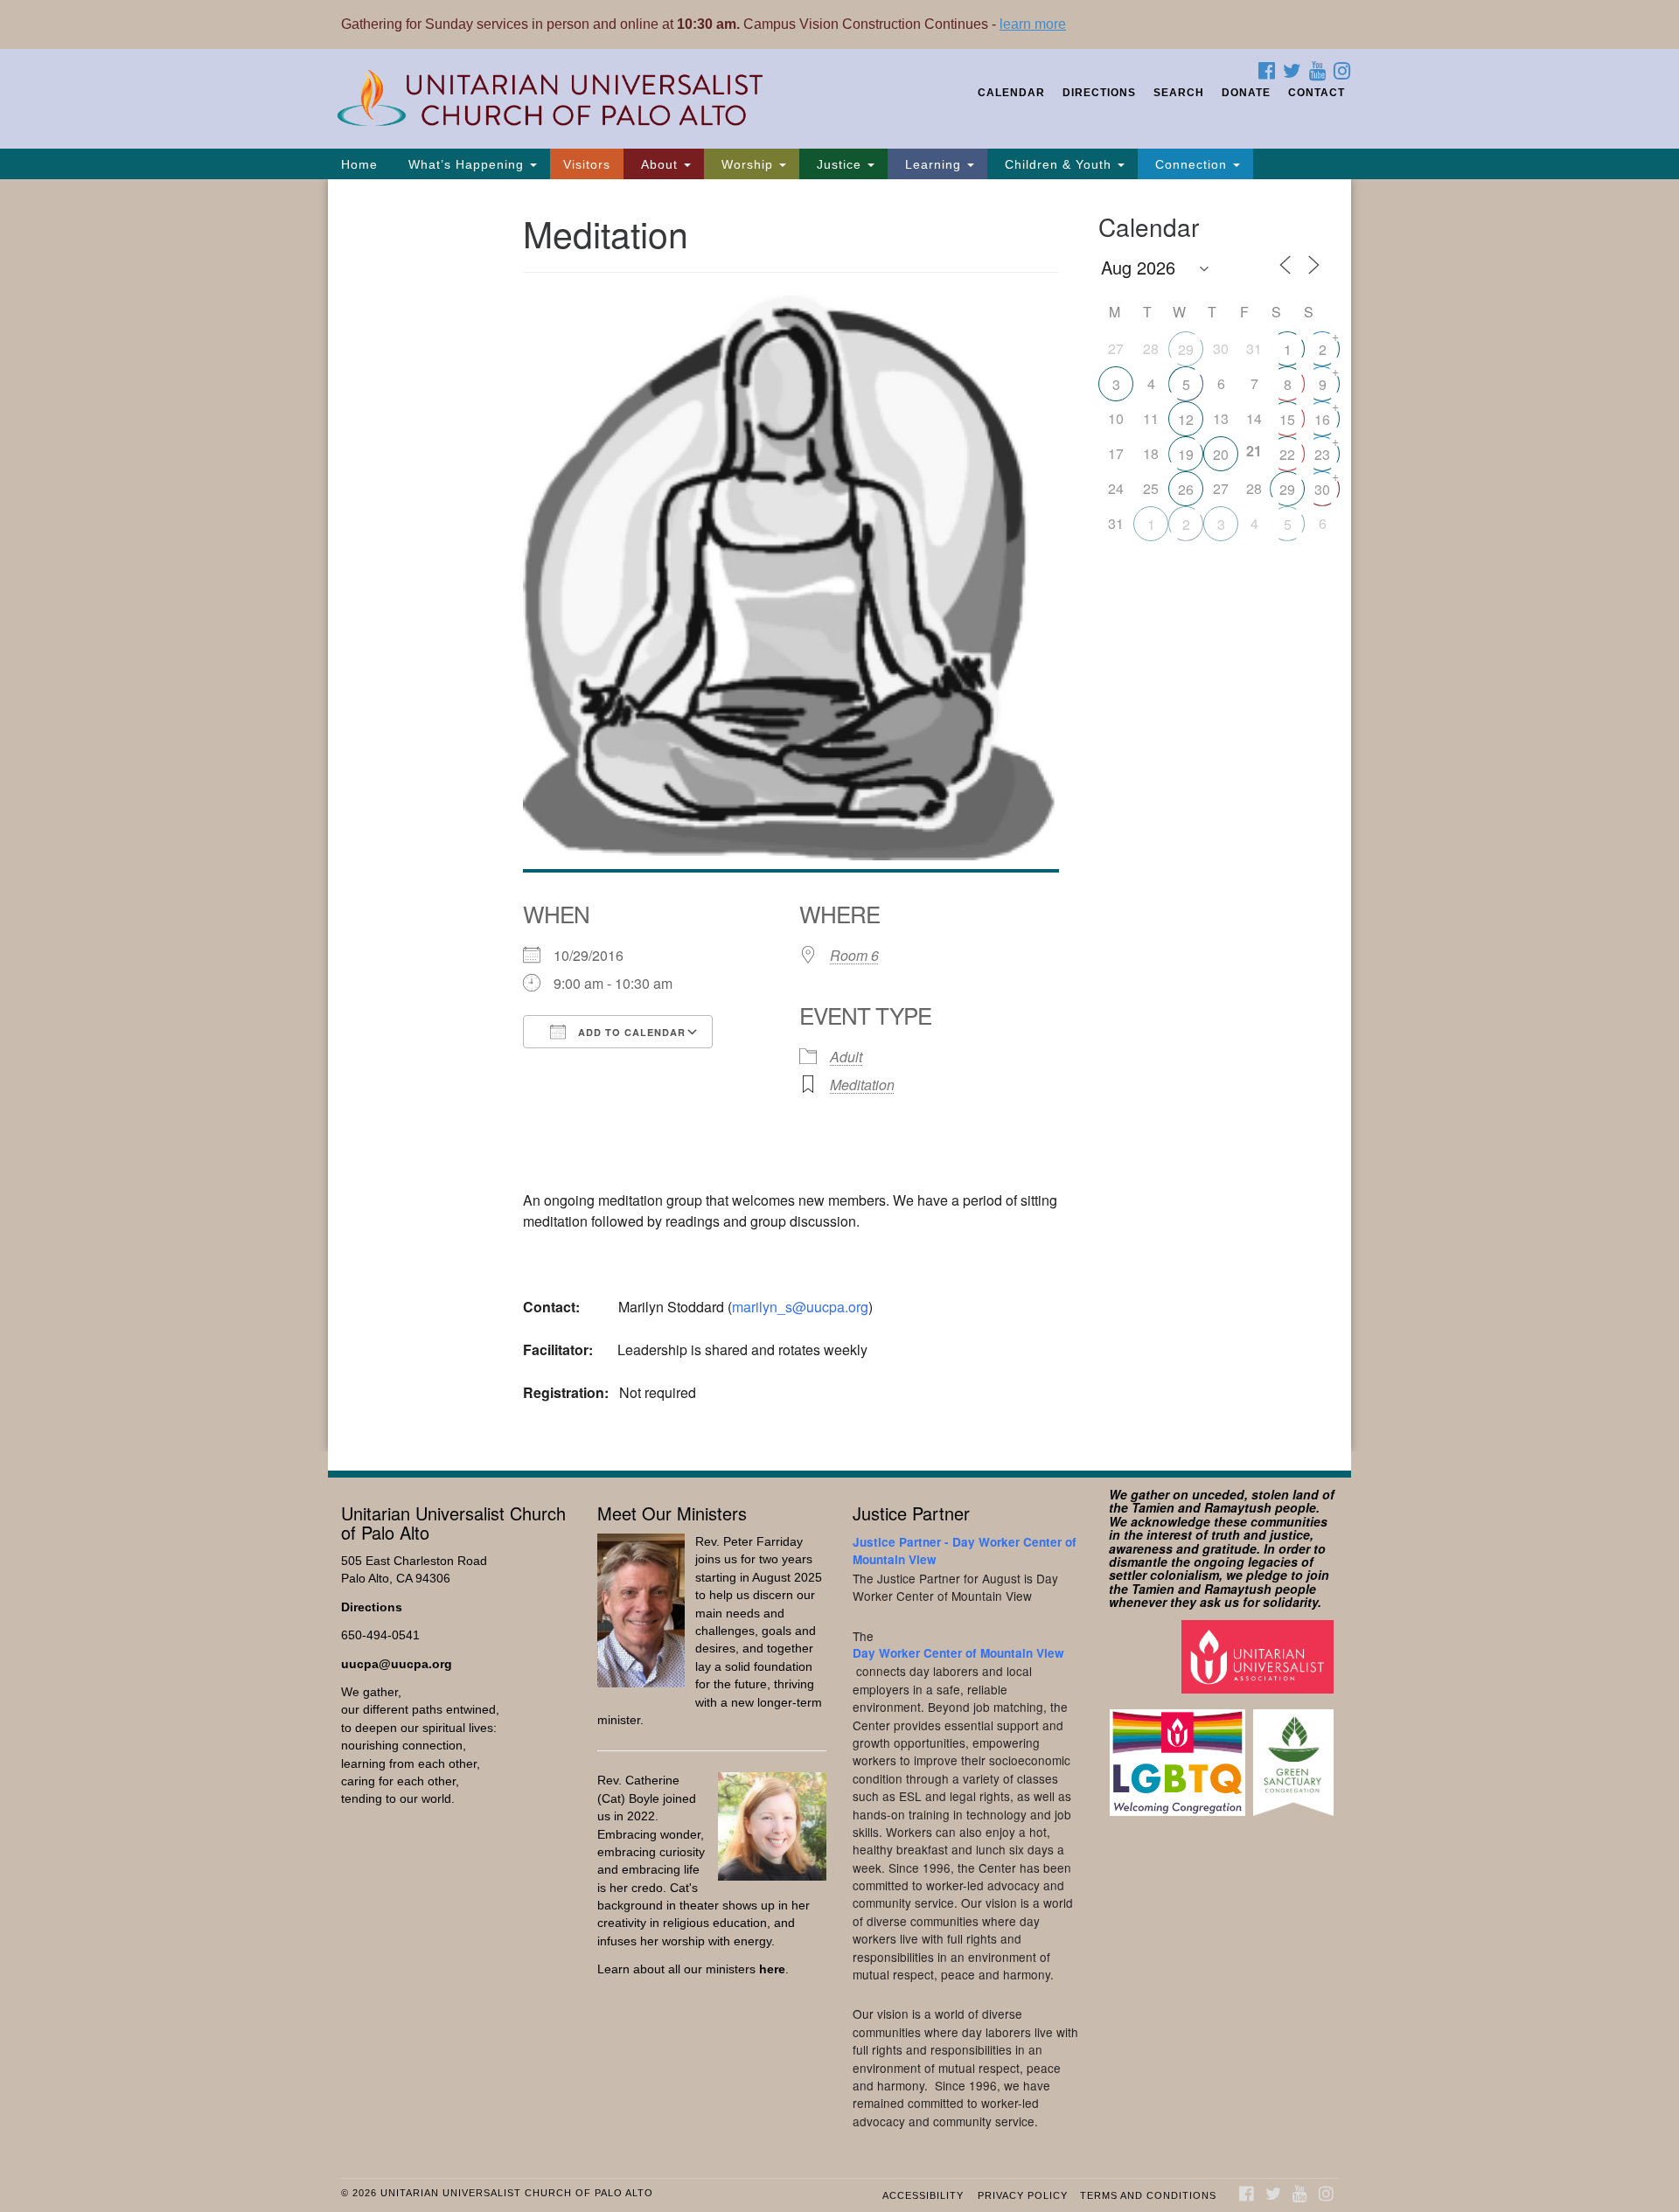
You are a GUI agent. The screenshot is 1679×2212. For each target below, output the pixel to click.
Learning (933, 164)
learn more (1033, 24)
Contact (1317, 93)
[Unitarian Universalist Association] (1260, 1656)
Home (359, 164)
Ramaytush (1238, 1507)
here (772, 1969)
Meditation (862, 1085)
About (659, 164)
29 (1186, 349)
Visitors (587, 164)
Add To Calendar (630, 1032)
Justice (839, 164)
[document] (839, 815)
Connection (1191, 164)
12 (1186, 419)
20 (1221, 454)
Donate (1246, 93)
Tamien (1153, 1507)
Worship (747, 164)
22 (1287, 454)
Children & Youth (1058, 164)
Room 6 (854, 955)
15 (1287, 419)
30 (1322, 489)
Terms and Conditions (1148, 2195)
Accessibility (923, 2195)
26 (1186, 489)
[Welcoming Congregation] (1180, 1753)
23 (1322, 454)
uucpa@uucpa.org (397, 1664)
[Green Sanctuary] (1296, 1753)
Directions (1099, 93)
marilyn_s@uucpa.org (800, 1307)
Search (1179, 93)
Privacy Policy (1023, 2195)
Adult (846, 1057)
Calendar (1011, 93)
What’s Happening (466, 164)
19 (1186, 454)
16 (1322, 419)
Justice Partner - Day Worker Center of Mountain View (965, 1551)
